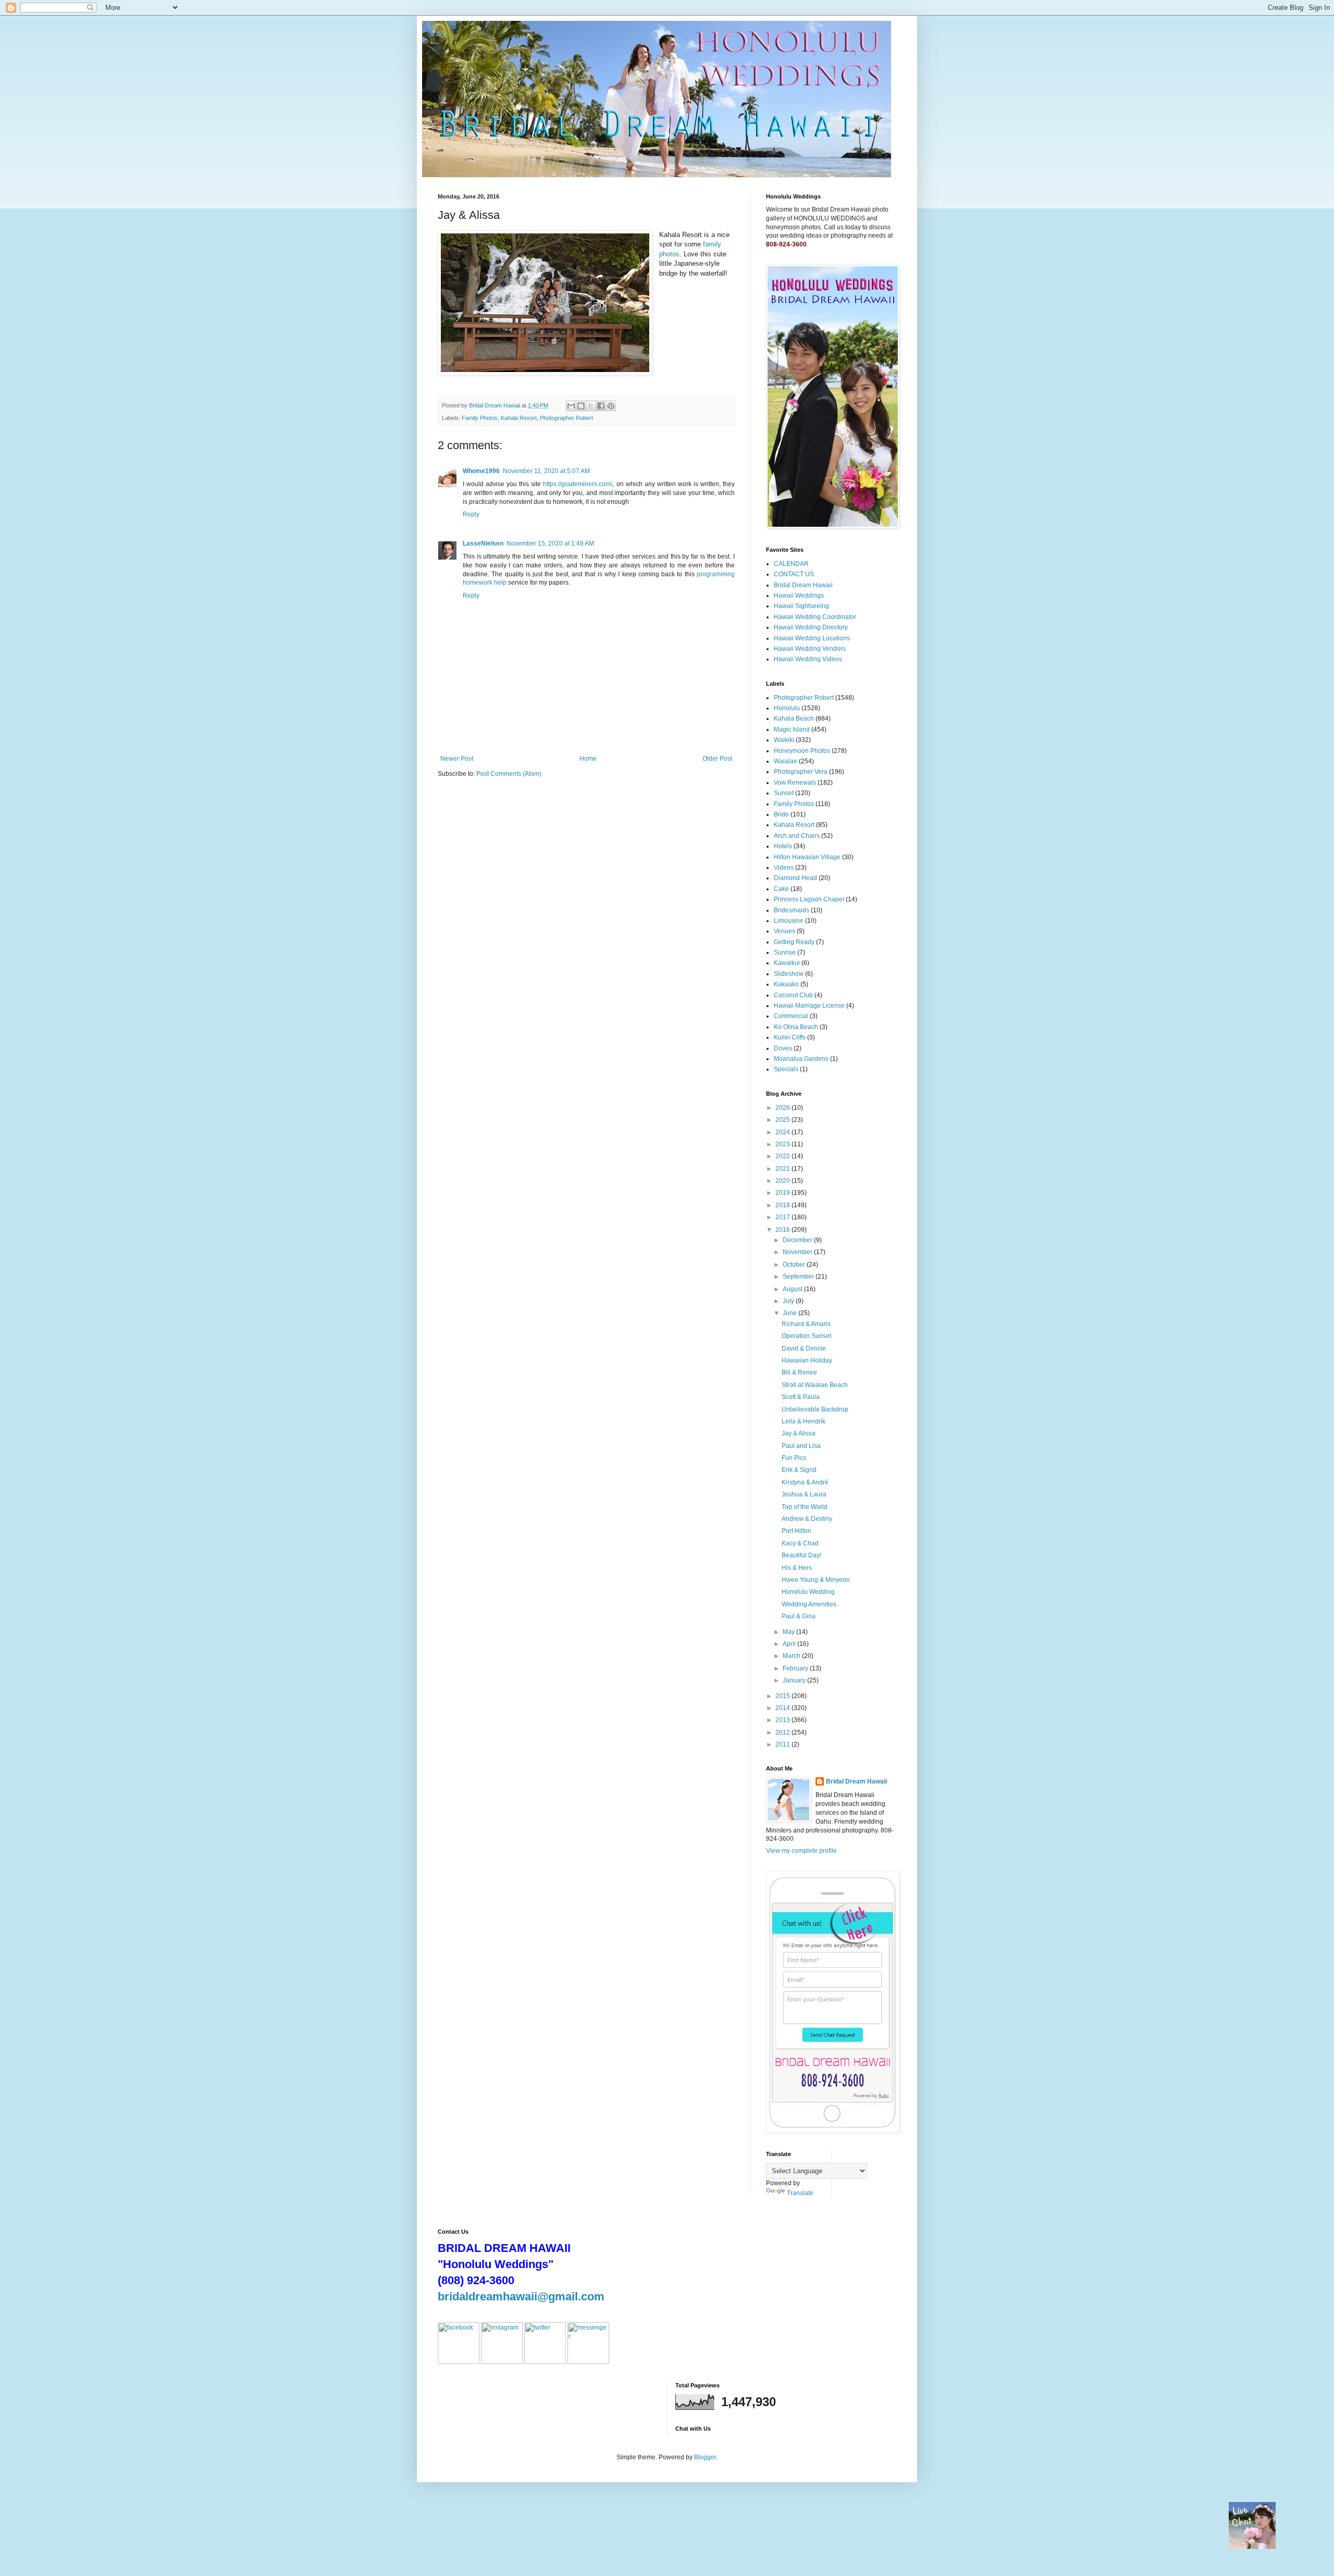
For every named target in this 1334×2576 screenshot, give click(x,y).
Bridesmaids (792, 910)
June (790, 1313)
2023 (783, 1144)
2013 (783, 1720)
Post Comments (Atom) (509, 774)
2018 (783, 1205)
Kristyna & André (805, 1482)
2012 (783, 1732)
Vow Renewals (795, 783)
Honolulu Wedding (808, 1592)
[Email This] (571, 406)
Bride (781, 814)
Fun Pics (794, 1458)
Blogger (705, 2457)
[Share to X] (591, 406)
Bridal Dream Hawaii (803, 585)
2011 (783, 1744)
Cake (781, 889)
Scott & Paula (801, 1397)
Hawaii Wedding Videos (808, 659)
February (796, 1668)
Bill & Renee (799, 1372)
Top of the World (805, 1507)
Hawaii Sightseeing (801, 606)
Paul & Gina (799, 1616)
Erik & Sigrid (799, 1470)
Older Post (717, 759)
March (792, 1656)
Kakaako (786, 984)
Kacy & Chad (800, 1543)
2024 (783, 1132)
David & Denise (804, 1348)
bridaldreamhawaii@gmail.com (521, 2296)
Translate (800, 2193)
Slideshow (789, 974)
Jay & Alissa (799, 1433)
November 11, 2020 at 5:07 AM (546, 471)
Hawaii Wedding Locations (812, 638)
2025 (783, 1120)
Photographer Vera (801, 772)
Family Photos (480, 418)
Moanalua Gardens (801, 1059)
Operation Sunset (806, 1336)
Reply (471, 514)
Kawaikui (787, 963)
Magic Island (792, 729)
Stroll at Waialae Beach (815, 1385)
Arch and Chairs (797, 836)
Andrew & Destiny (807, 1519)
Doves (783, 1048)
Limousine (789, 921)
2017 (783, 1217)
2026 (783, 1108)
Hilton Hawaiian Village (807, 857)
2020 (783, 1181)
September (799, 1277)
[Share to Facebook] (601, 406)
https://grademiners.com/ (578, 484)
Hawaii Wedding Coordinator (815, 617)
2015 (783, 1696)
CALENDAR (791, 564)
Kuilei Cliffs (790, 1037)
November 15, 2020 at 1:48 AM (550, 543)
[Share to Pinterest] (611, 406)
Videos (784, 868)
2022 (783, 1156)
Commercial (791, 1016)
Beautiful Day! (801, 1555)
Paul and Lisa (801, 1446)
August (793, 1289)
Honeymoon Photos (802, 751)
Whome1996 (481, 471)
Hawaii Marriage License (809, 1006)
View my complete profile (801, 1851)
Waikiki (784, 740)
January (795, 1680)
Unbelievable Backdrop (815, 1409)
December (798, 1240)
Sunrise (785, 952)
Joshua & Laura (804, 1494)
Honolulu (787, 708)
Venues (785, 931)
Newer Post (457, 759)
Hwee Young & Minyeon (816, 1580)
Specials (786, 1069)
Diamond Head (795, 878)
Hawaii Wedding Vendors (810, 649)
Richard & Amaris (806, 1324)
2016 (783, 1230)
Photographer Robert (566, 418)
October (795, 1265)
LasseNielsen (483, 543)
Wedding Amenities (809, 1604)
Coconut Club (793, 995)
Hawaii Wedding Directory (811, 627)
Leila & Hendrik (804, 1421)
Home (588, 759)
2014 (783, 1708)
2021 (783, 1169)
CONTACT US (794, 574)
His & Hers (797, 1568)
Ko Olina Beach (796, 1027)
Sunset (784, 793)
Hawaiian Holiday (807, 1360)
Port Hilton (796, 1531)
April (790, 1644)
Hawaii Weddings (799, 596)
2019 (783, 1193)
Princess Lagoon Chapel (809, 899)
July (789, 1301)
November (798, 1252)
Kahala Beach (794, 719)
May (789, 1632)
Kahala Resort (519, 418)
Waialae (786, 761)
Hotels (783, 846)
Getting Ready (794, 942)
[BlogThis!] (581, 406)
